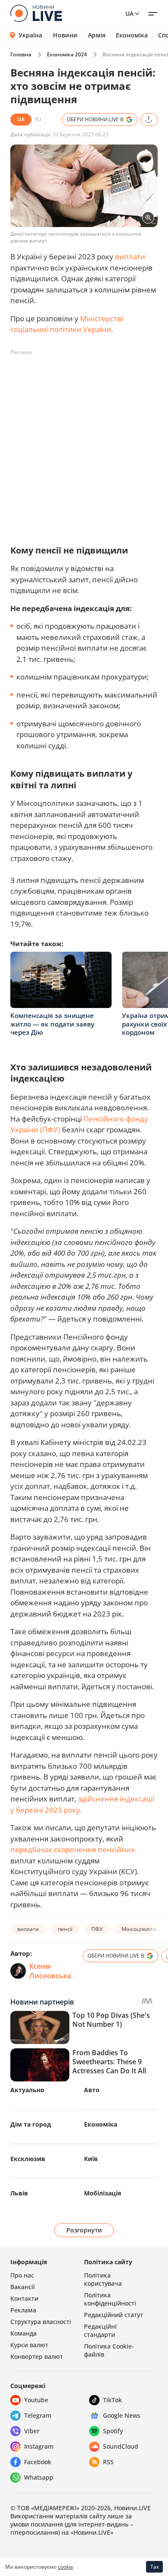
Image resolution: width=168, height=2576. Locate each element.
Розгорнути (84, 2230)
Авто (92, 2090)
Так (155, 2567)
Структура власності (41, 2322)
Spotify (113, 2431)
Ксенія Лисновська (50, 1971)
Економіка (132, 35)
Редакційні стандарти (100, 2330)
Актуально (27, 2090)
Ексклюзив (28, 2159)
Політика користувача (103, 2279)
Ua (129, 14)
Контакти (24, 2298)
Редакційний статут (114, 2315)
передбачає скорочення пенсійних (73, 1849)
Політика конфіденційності (110, 2299)
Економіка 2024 (67, 54)
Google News (122, 2415)
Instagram (39, 2446)
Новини (65, 35)
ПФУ (97, 1929)
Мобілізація (103, 2193)
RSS (108, 2462)
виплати (130, 257)
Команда (23, 2333)
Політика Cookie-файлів (109, 2350)
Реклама (23, 2310)
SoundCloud (121, 2446)
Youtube (36, 2400)
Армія (97, 35)
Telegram (38, 2415)
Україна (30, 35)
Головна (21, 54)
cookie (65, 2567)
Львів (19, 2193)
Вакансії (23, 2287)
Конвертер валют (37, 2356)
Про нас (22, 2275)
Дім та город (31, 2124)
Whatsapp (39, 2477)
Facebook (38, 2462)
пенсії (65, 1929)
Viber (32, 2431)
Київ (91, 2159)
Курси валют (29, 2345)
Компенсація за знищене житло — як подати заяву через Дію (52, 1024)
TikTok (112, 2400)
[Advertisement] (84, 443)
